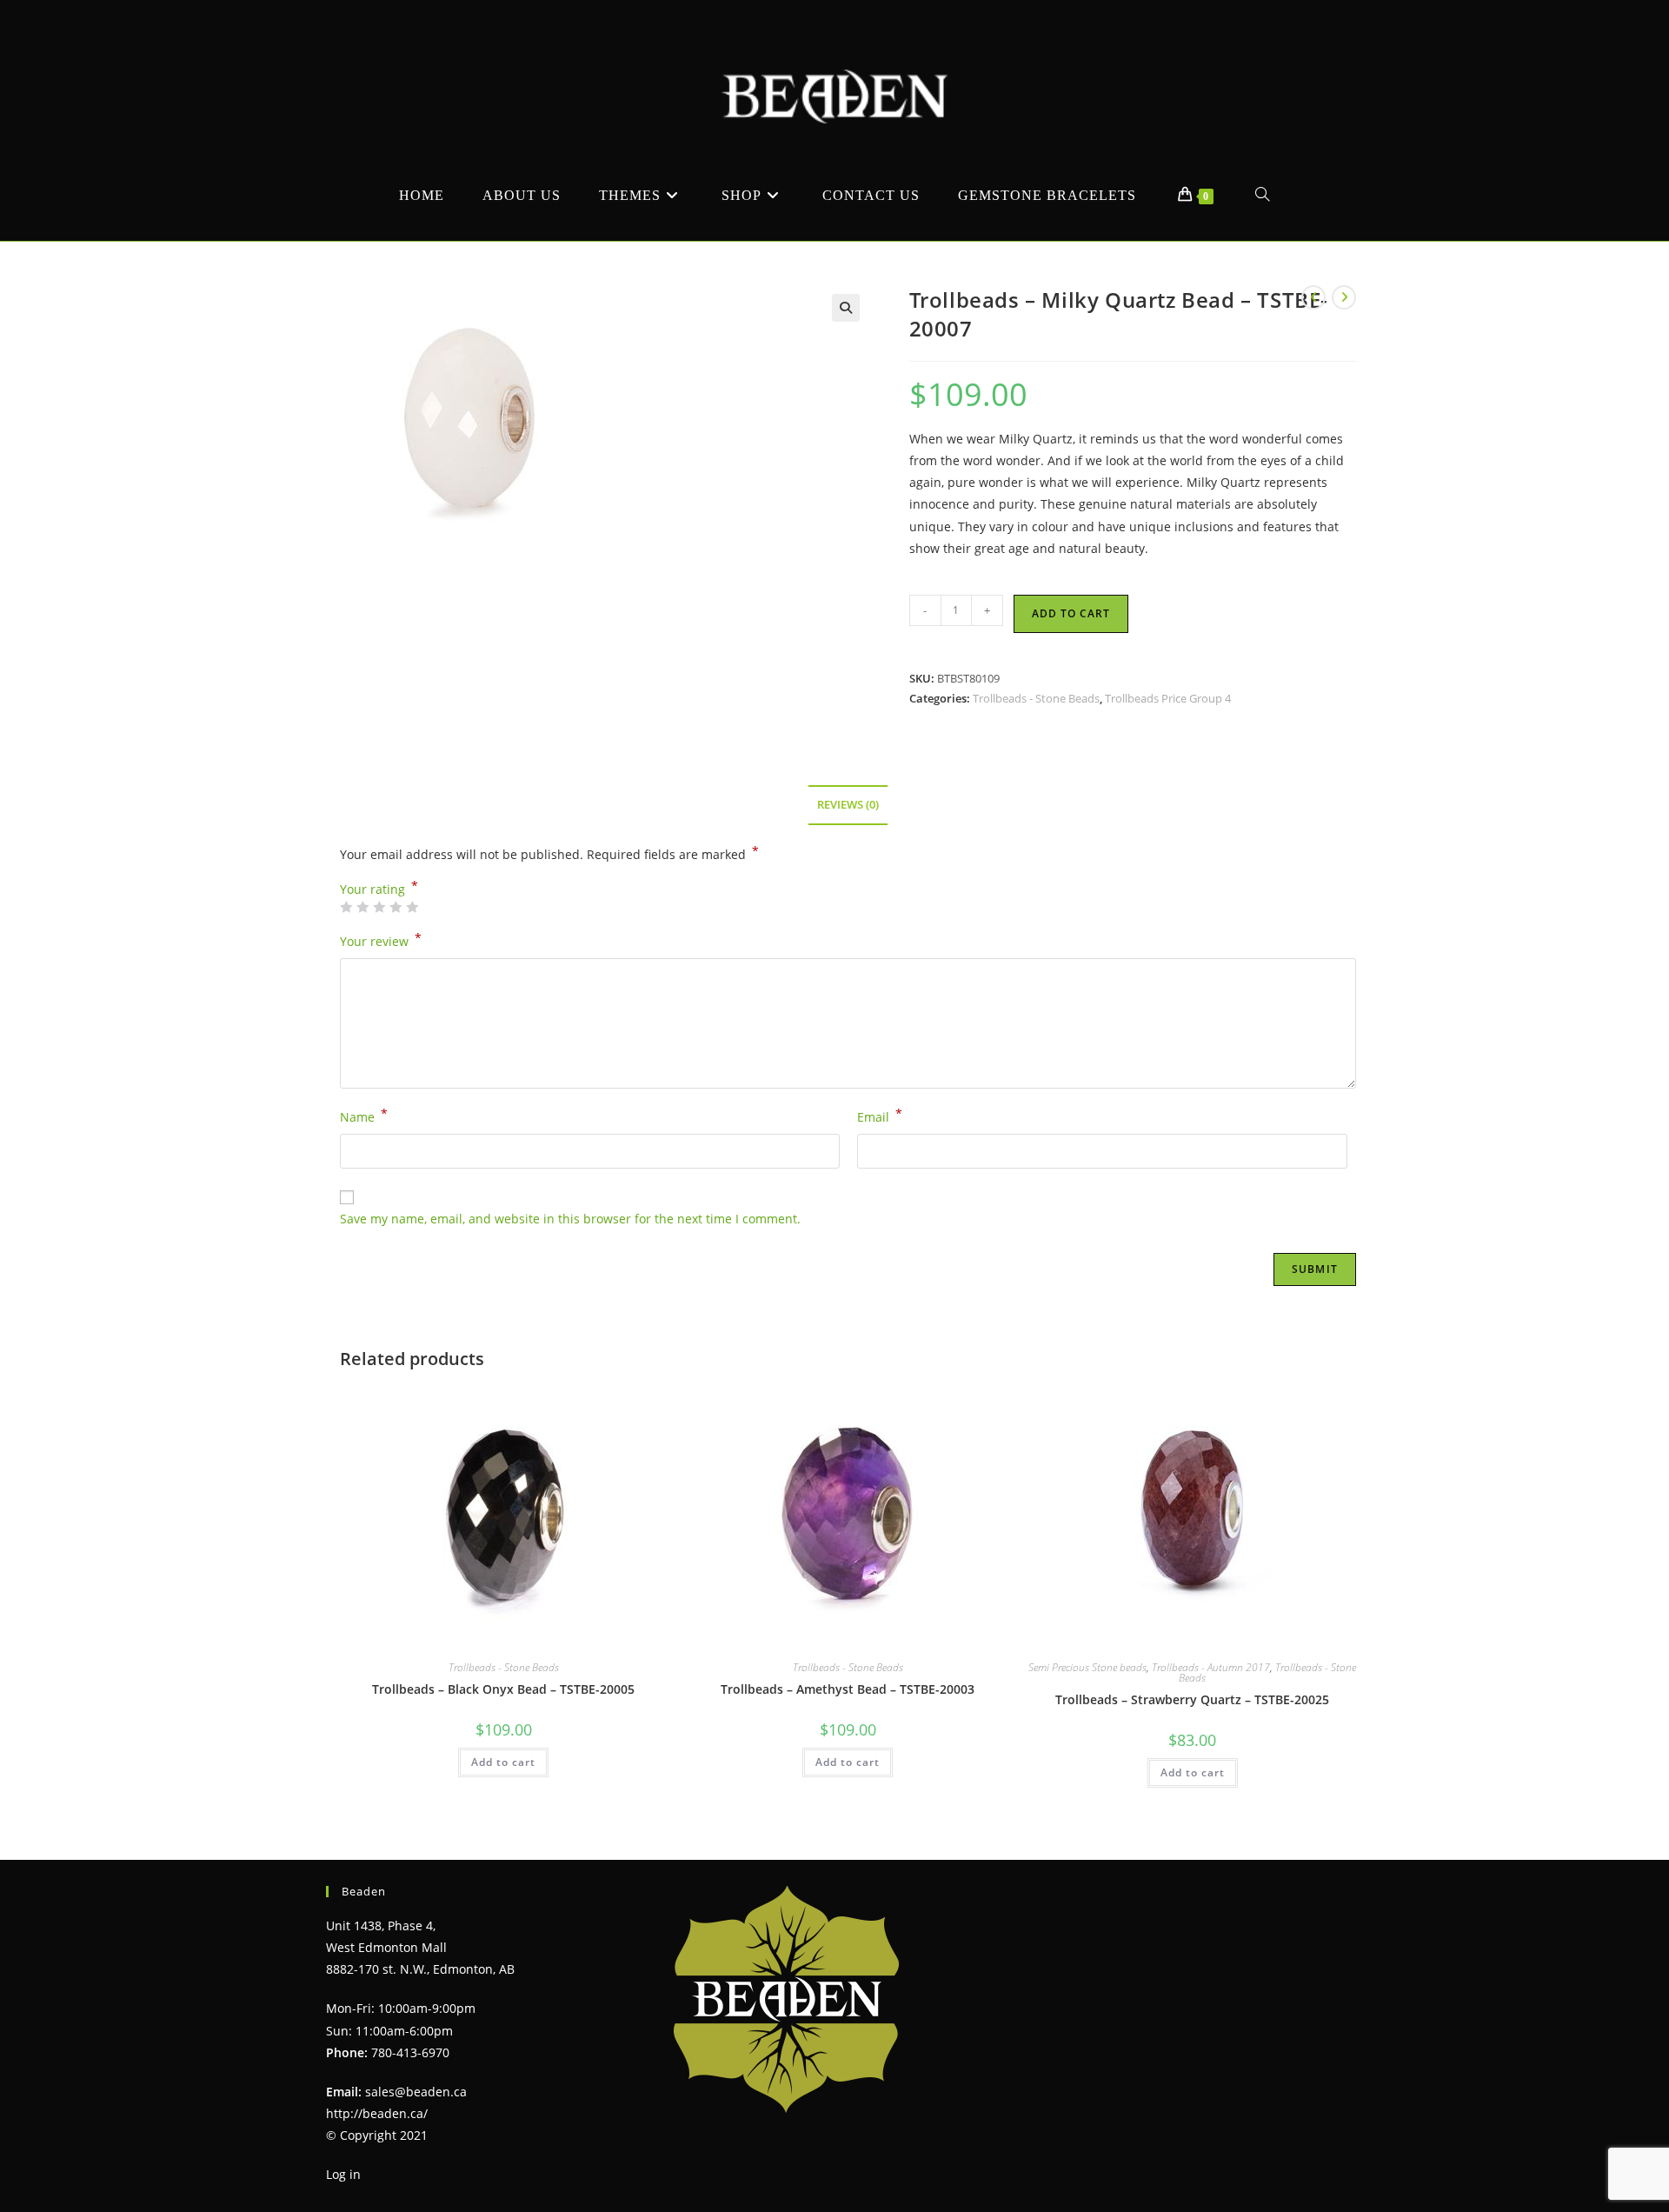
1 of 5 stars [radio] (346, 907)
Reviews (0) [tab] (848, 805)
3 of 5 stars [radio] (379, 907)
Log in (343, 2174)
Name (364, 1116)
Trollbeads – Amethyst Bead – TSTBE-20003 (848, 1689)
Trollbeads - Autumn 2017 (1211, 1667)
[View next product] (1344, 297)
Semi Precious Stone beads (1087, 1667)
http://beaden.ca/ (377, 2113)
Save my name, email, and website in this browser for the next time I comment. (570, 1219)
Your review (381, 940)
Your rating (379, 889)
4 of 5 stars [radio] (396, 907)
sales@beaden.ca (416, 2092)
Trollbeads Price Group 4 (1168, 698)
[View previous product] (1313, 297)
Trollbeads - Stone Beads (1036, 698)
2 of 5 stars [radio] (362, 907)
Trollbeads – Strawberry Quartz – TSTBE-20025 (1192, 1699)
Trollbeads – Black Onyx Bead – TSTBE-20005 (503, 1689)
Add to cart (1071, 613)
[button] (846, 308)
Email (880, 1116)
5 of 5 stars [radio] (412, 907)
